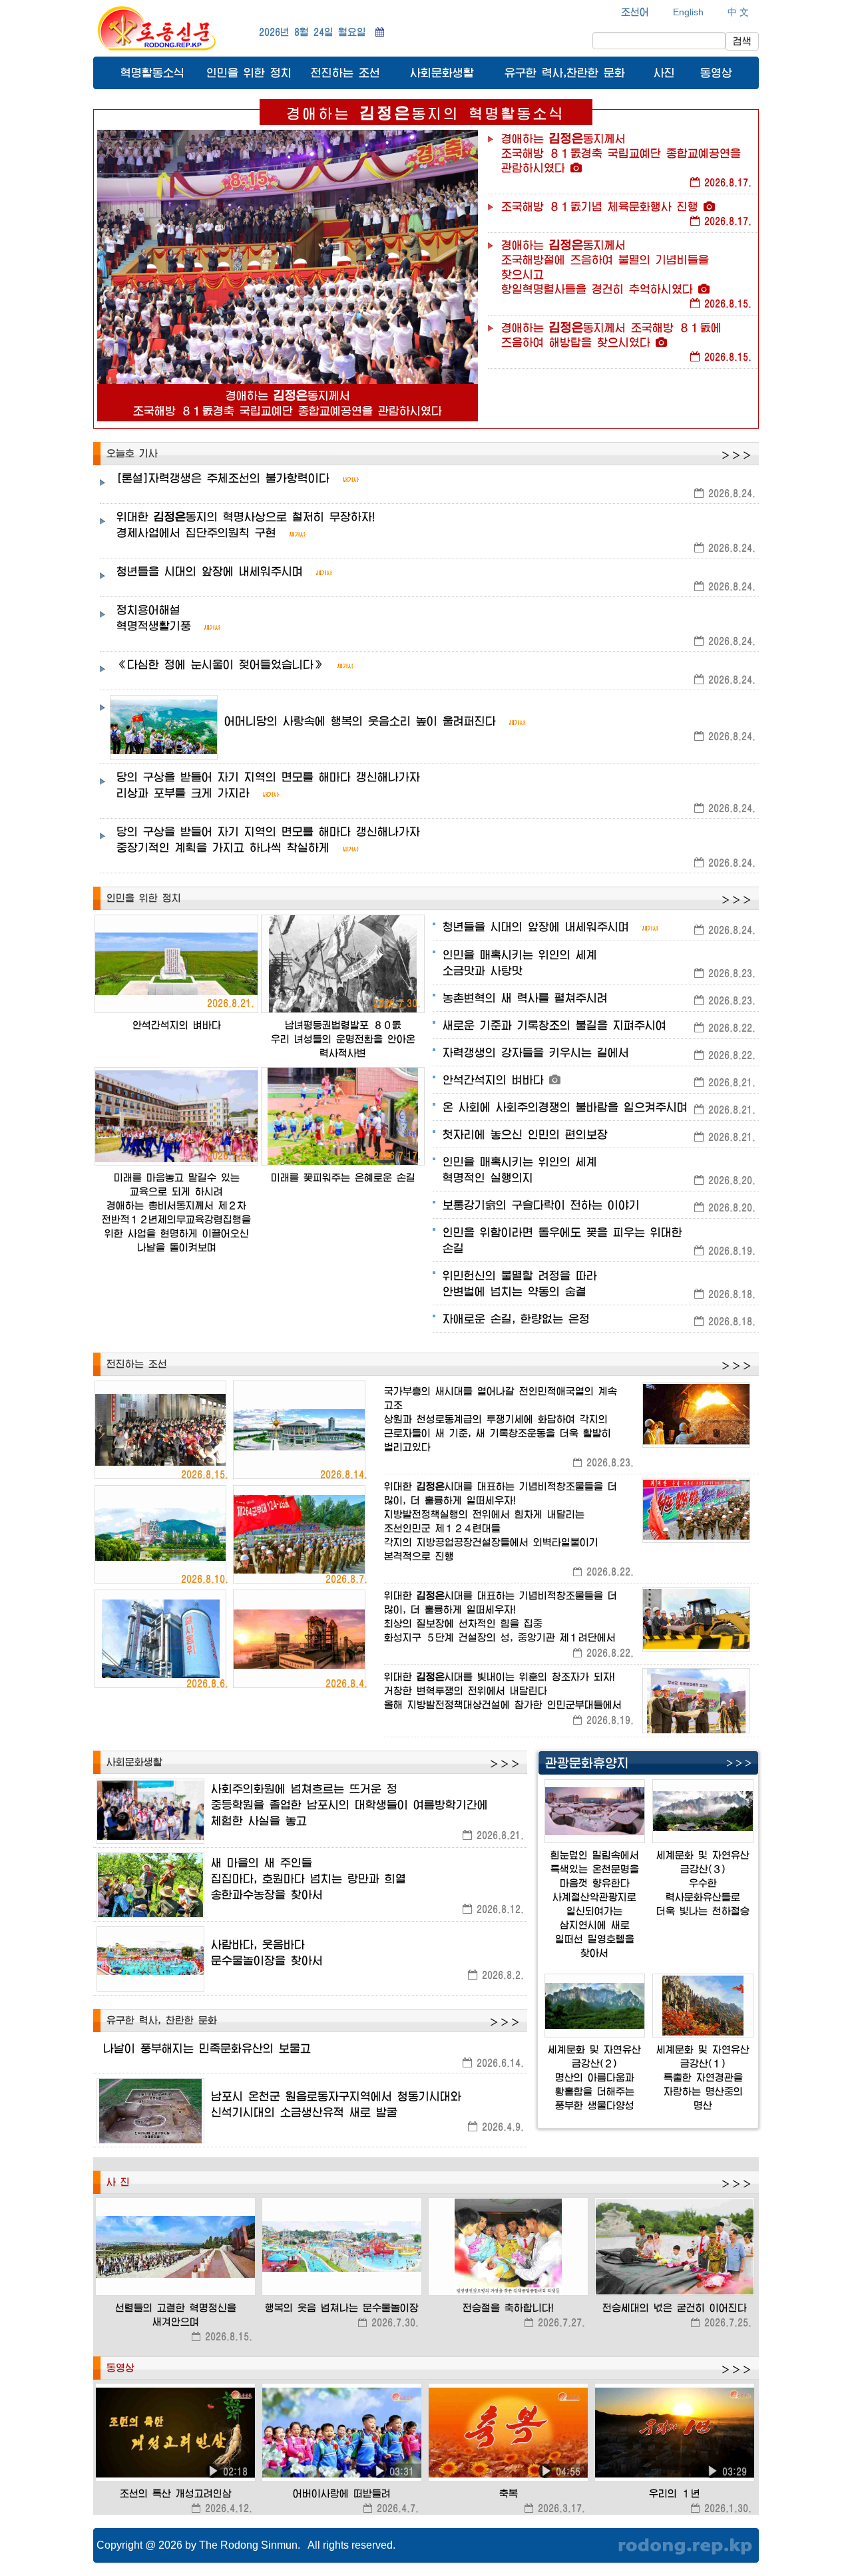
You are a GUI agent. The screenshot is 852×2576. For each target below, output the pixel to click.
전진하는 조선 (345, 72)
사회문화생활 (442, 72)
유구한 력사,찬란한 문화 (565, 72)
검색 (742, 41)
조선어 (635, 12)
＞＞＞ (736, 455)
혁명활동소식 (152, 72)
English (688, 12)
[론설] (223, 478)
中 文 (738, 12)
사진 (664, 72)
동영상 (716, 72)
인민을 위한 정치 (249, 72)
